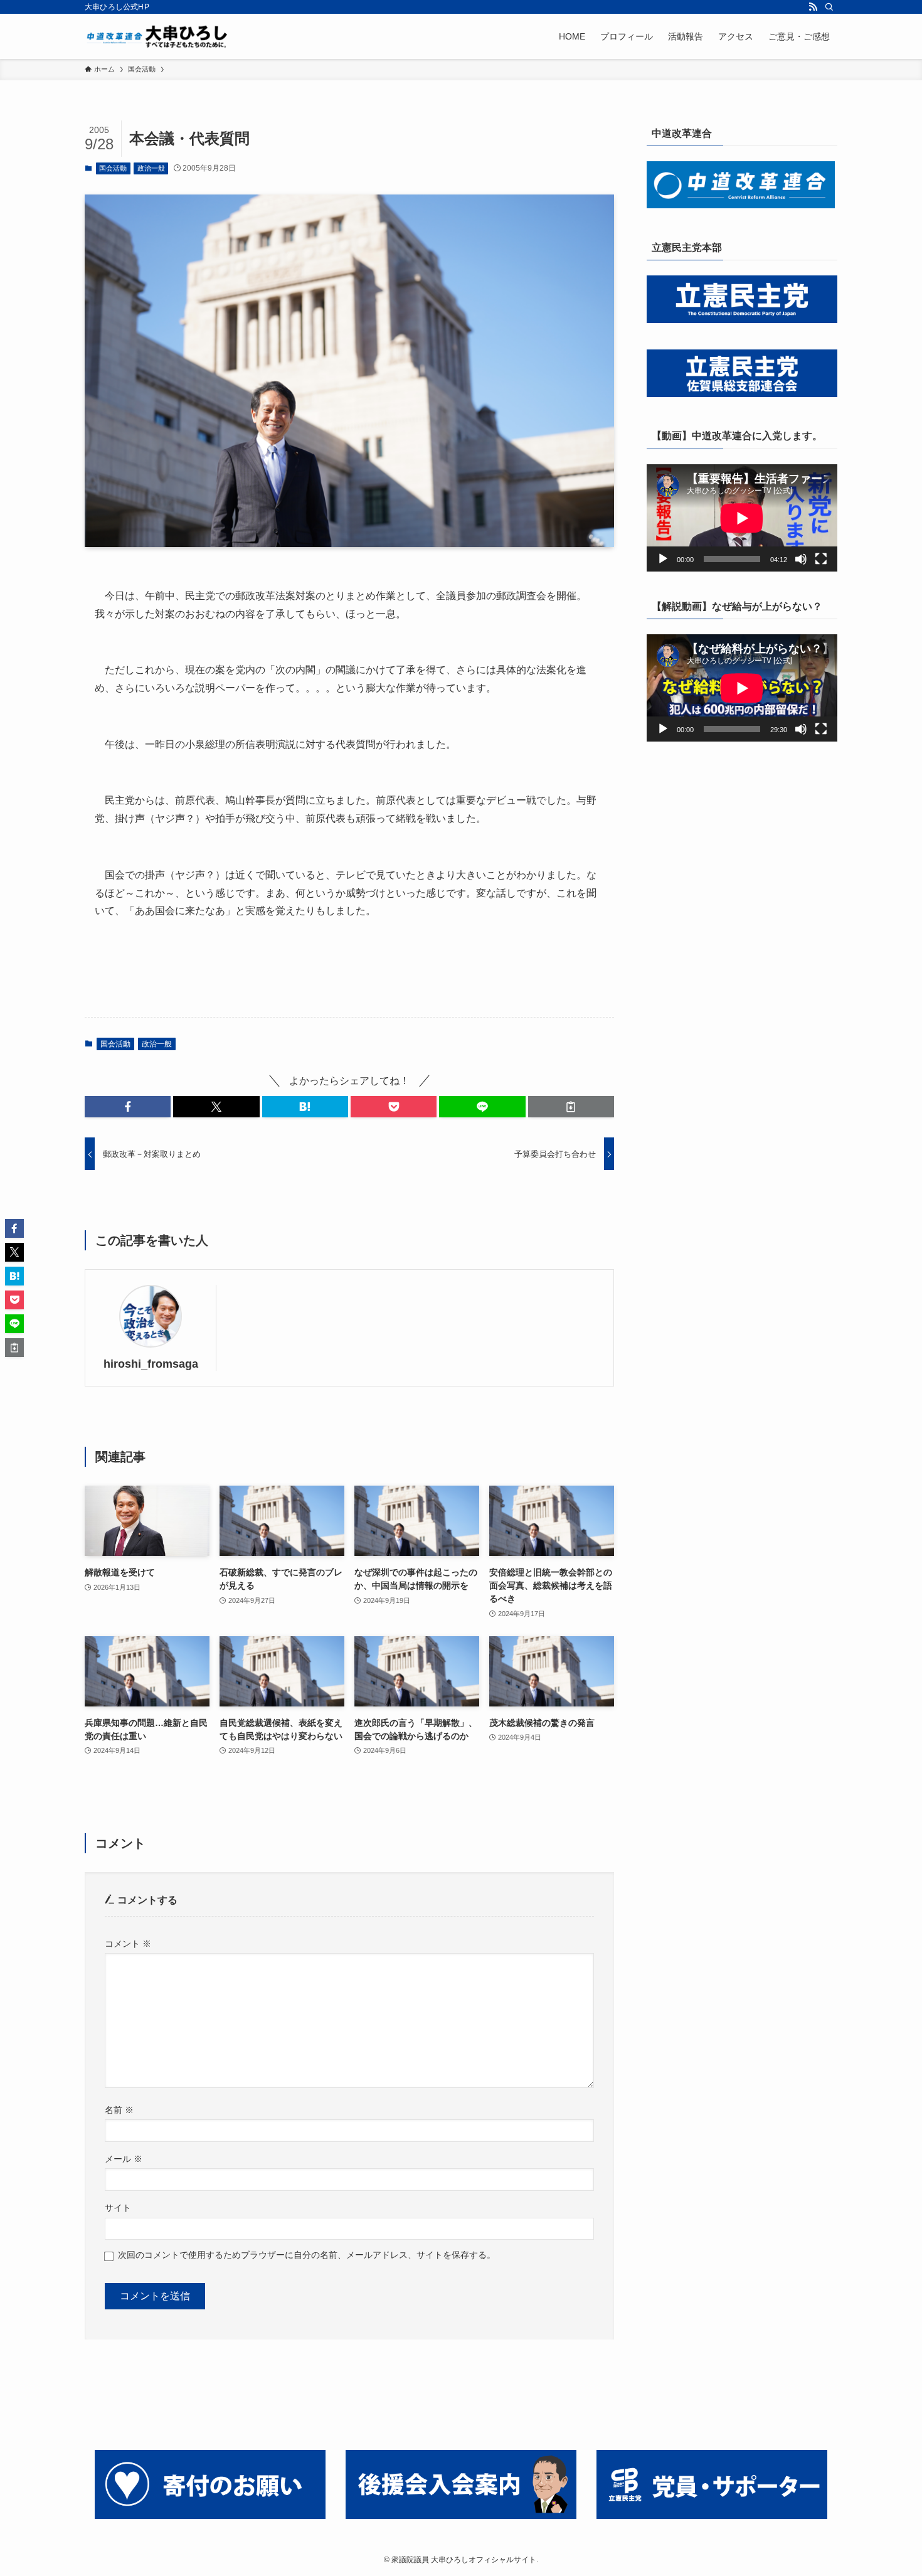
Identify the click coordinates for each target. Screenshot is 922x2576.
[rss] (813, 7)
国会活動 (113, 168)
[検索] (829, 7)
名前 (119, 2110)
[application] (742, 518)
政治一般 (151, 168)
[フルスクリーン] (821, 559)
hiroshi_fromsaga (151, 1364)
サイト (118, 2208)
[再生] (663, 559)
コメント (128, 1944)
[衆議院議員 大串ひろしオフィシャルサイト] (160, 36)
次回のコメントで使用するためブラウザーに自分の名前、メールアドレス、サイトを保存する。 (307, 2255)
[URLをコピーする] (571, 1107)
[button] (128, 1107)
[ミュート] (801, 559)
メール (124, 2159)
